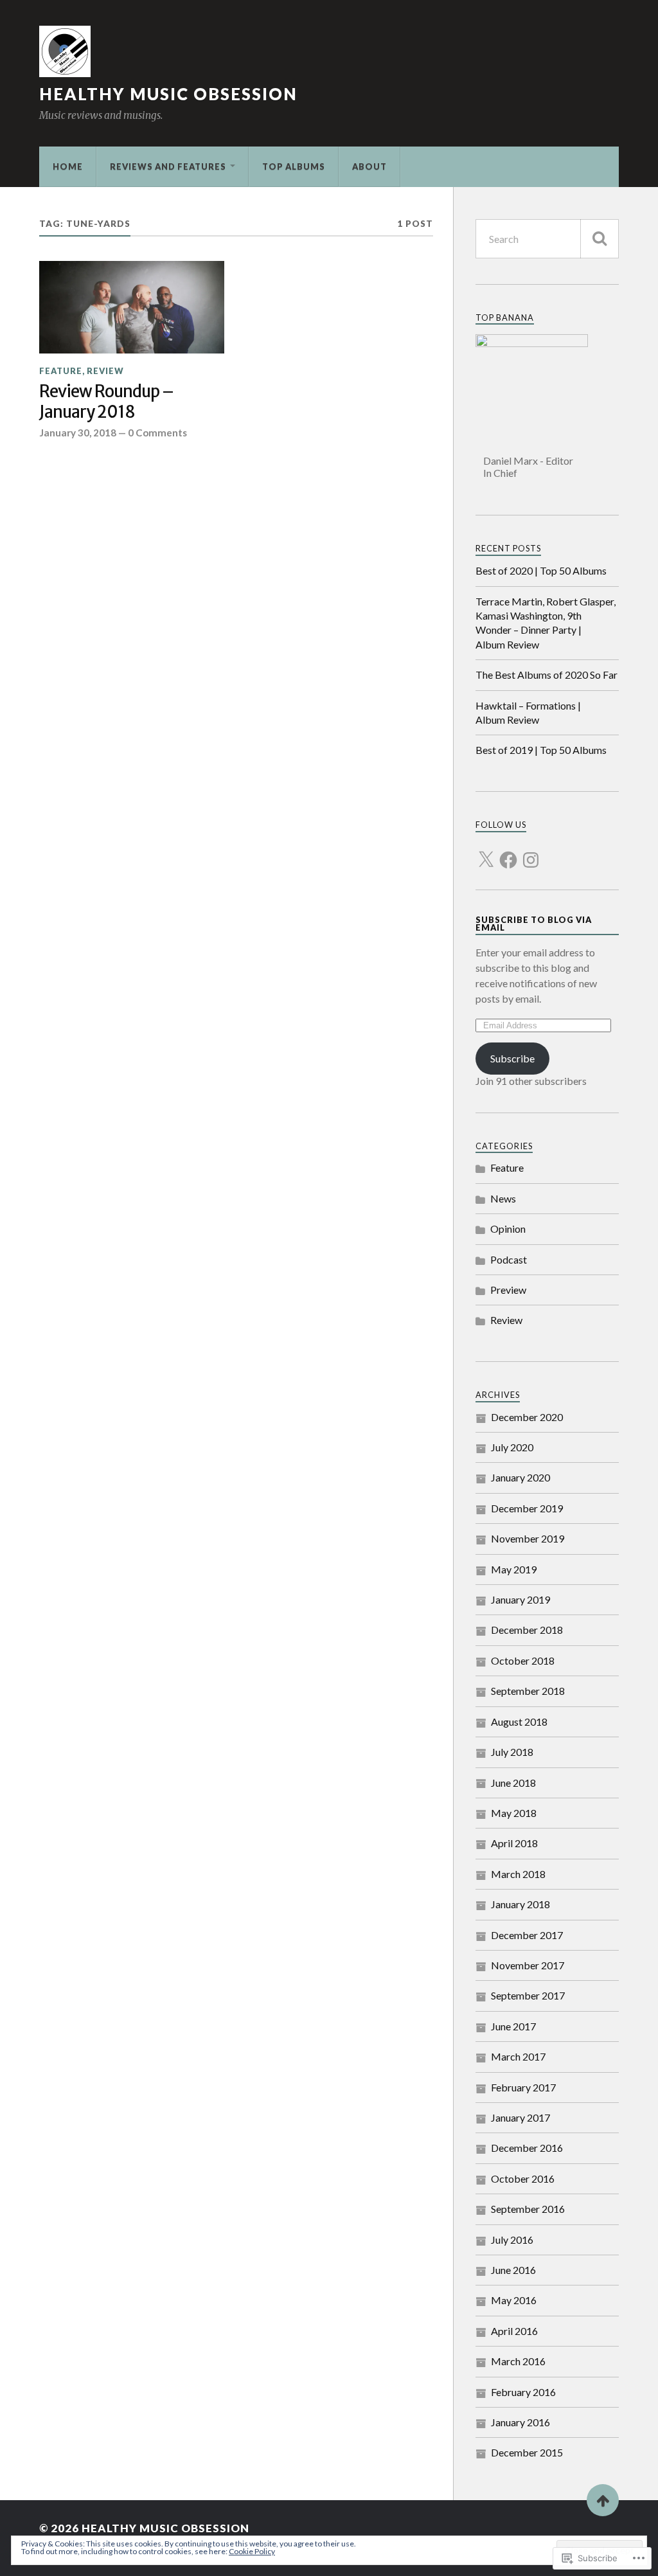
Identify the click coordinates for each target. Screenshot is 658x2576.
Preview (508, 1290)
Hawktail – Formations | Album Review (528, 712)
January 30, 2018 (78, 433)
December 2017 (527, 1935)
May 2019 (514, 1569)
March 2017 (518, 2056)
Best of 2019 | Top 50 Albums (541, 750)
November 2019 (528, 1538)
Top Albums (294, 166)
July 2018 (512, 1752)
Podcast (509, 1259)
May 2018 (514, 1813)
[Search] (600, 239)
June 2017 (513, 2026)
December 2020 (527, 1417)
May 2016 (514, 2300)
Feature (61, 371)
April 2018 (514, 1843)
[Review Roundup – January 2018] (132, 307)
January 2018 (520, 1904)
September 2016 (528, 2209)
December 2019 (527, 1508)
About (369, 166)
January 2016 (520, 2422)
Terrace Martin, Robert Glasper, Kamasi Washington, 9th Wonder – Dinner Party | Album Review (546, 623)
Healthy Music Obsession (168, 94)
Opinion (508, 1229)
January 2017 (520, 2117)
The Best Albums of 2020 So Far (547, 675)
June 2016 (513, 2270)
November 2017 (528, 1965)
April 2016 (514, 2331)
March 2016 (518, 2361)
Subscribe (512, 1058)
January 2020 (520, 1477)
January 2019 (520, 1599)
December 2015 (527, 2452)
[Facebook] (508, 852)
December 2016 (527, 2148)
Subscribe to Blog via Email (534, 924)
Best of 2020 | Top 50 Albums (541, 570)
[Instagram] (531, 852)
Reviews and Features (168, 166)
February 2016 (523, 2392)
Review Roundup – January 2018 (106, 402)
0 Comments (157, 433)
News (503, 1198)
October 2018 (523, 1660)
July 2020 (512, 1447)
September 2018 (528, 1691)
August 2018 (519, 1722)
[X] (486, 852)
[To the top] (603, 2500)
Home (68, 166)
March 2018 (518, 1874)
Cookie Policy (252, 2551)
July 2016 (512, 2240)
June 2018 (513, 1783)
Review (105, 371)
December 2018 (527, 1630)
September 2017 (528, 1995)
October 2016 (523, 2178)
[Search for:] (547, 239)
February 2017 (523, 2087)
